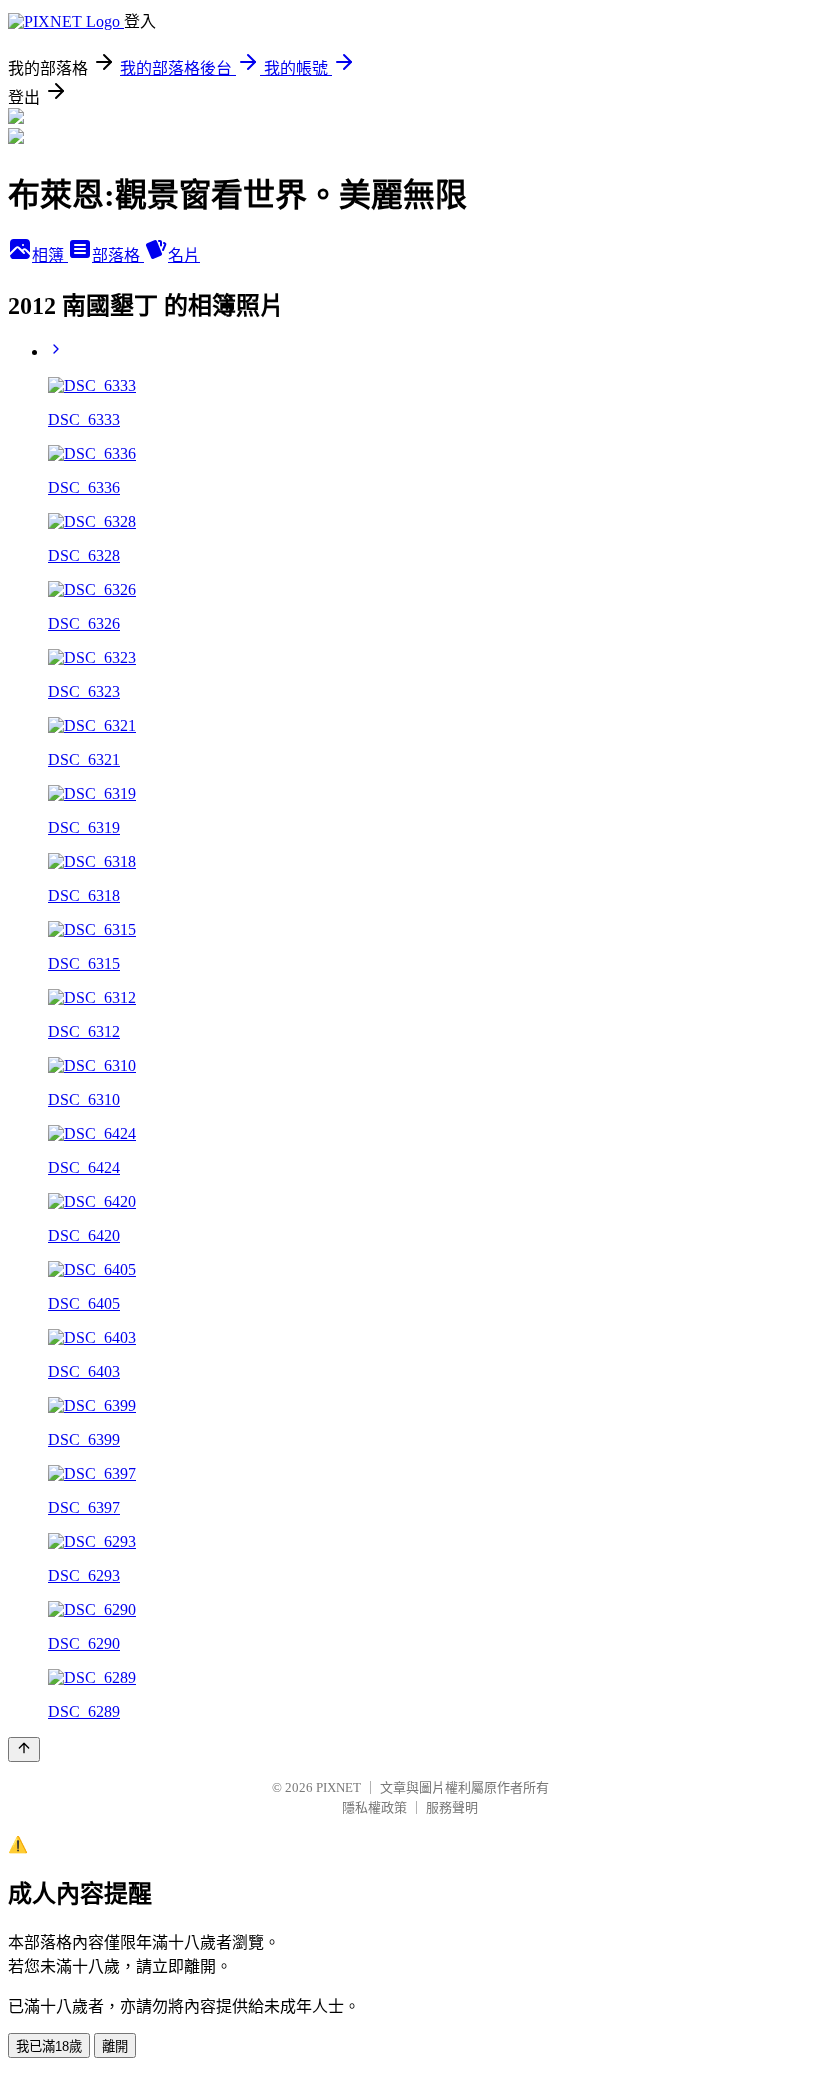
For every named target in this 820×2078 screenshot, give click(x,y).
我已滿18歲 (49, 2046)
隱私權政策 (374, 1807)
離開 (115, 2046)
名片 (184, 255)
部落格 (118, 255)
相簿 (50, 255)
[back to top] (24, 1749)
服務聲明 (452, 1807)
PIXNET (338, 1787)
